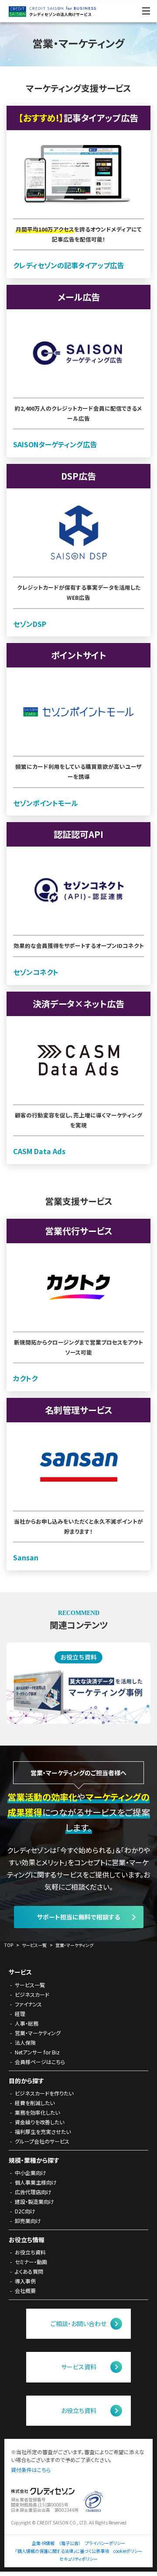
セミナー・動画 (31, 2262)
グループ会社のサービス (42, 2141)
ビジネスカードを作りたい (44, 2093)
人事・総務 (27, 2023)
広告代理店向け (33, 2192)
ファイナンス (28, 2004)
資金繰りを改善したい (39, 2122)
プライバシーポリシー (105, 2543)
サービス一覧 (34, 1945)
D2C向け (25, 2211)
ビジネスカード (32, 1994)
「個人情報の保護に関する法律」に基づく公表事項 (62, 2551)
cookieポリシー (128, 2551)
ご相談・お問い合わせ (78, 2324)
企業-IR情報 (43, 2543)
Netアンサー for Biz (37, 2052)
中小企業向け (31, 2173)
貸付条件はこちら (31, 2470)
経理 (20, 2014)
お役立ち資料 (30, 2252)
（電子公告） (70, 2543)
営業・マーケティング (74, 1945)
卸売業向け (28, 2221)
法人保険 (25, 2042)
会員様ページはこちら (40, 2062)
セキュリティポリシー (78, 2559)
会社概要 (25, 2291)
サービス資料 (79, 2367)
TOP (9, 1945)
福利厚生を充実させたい (43, 2132)
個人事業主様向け (36, 2182)
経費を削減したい (35, 2103)
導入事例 (25, 2281)
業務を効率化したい (37, 2112)
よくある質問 (29, 2271)
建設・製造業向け (34, 2201)
